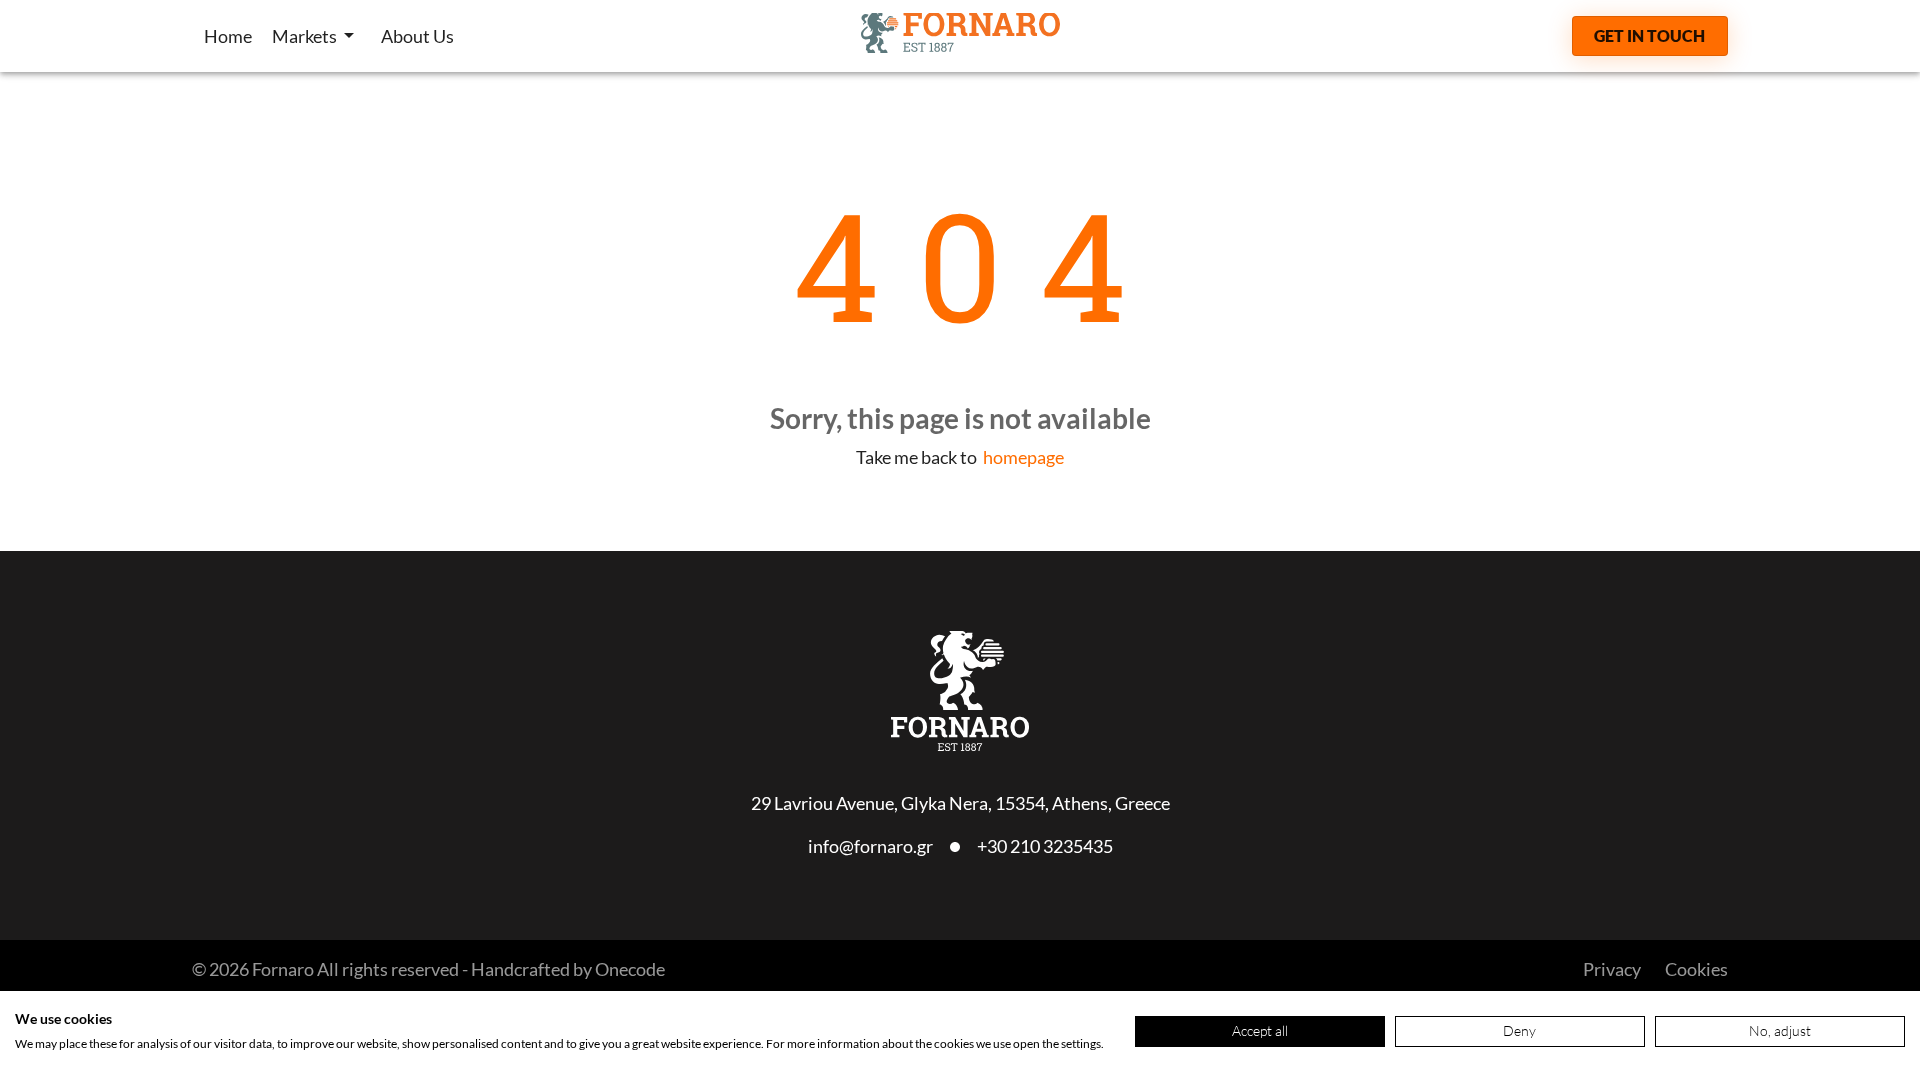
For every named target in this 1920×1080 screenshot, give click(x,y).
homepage (1023, 457)
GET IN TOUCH (1649, 35)
